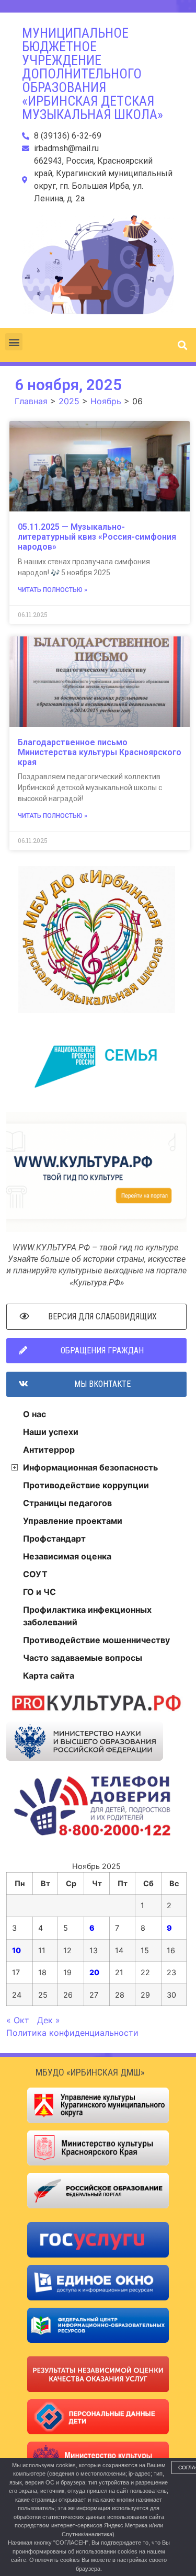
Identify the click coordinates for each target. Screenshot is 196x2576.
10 (16, 1950)
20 (94, 1972)
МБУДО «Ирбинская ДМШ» (90, 2072)
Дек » (49, 2020)
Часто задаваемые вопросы (83, 1658)
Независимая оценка (67, 1556)
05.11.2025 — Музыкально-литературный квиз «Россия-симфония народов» (97, 537)
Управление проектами (73, 1521)
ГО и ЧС (39, 1592)
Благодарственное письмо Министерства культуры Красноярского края (100, 752)
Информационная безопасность (90, 1467)
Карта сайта (49, 1675)
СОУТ (35, 1574)
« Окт (18, 2020)
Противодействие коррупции (86, 1485)
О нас (34, 1414)
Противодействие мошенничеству (96, 1640)
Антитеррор (49, 1450)
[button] (14, 342)
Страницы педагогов (67, 1503)
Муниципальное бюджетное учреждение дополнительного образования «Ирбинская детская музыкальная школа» (93, 74)
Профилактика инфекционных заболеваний (87, 1616)
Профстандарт (54, 1538)
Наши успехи (51, 1432)
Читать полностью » (53, 590)
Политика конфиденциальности (72, 2033)
